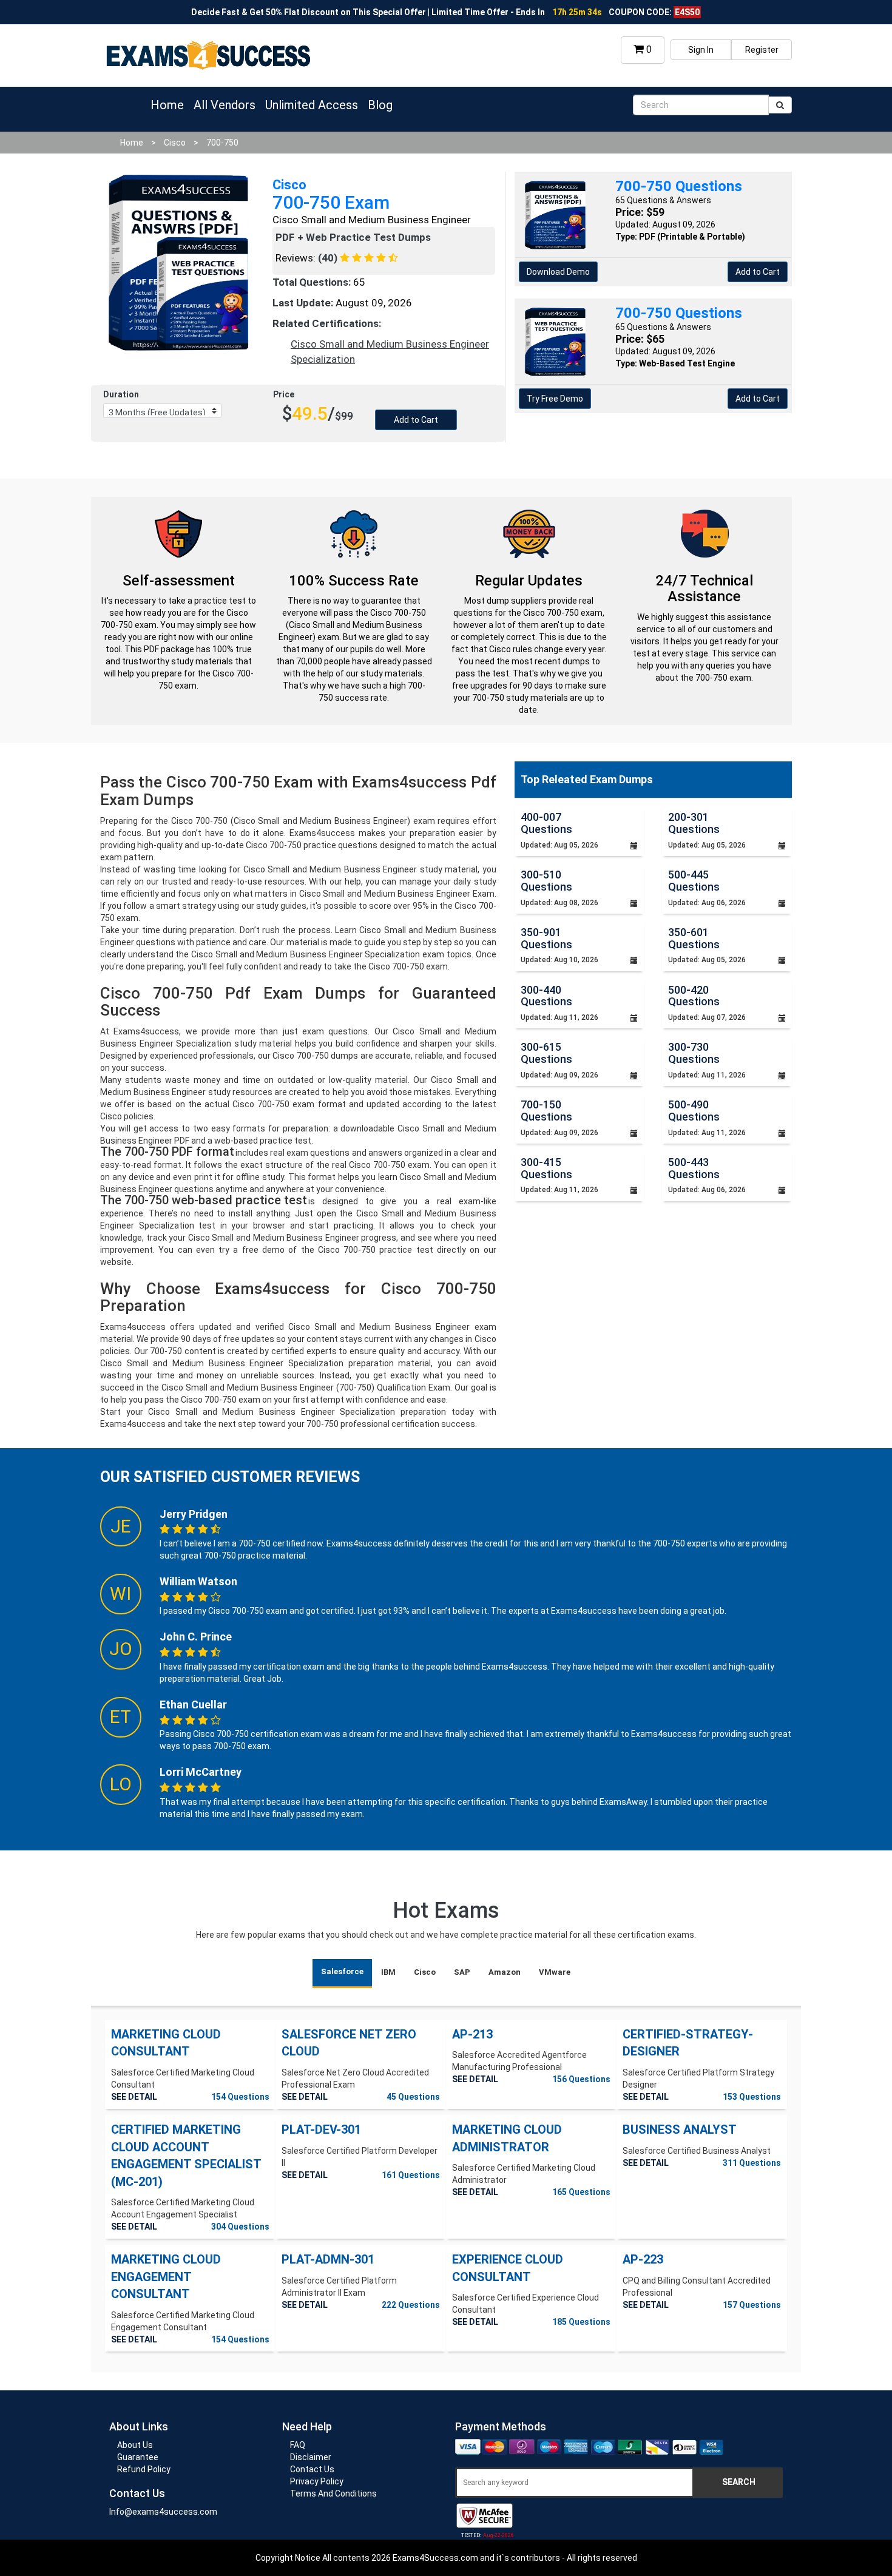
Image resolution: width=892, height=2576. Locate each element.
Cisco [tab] (425, 1972)
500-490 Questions (694, 1111)
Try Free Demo (555, 399)
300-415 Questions (546, 1168)
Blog (380, 105)
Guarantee (138, 2457)
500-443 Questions (694, 1168)
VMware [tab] (555, 1972)
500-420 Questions (694, 996)
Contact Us (312, 2469)
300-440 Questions (546, 996)
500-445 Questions (694, 881)
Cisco (175, 143)
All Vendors (225, 105)
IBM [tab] (388, 1972)
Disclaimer (311, 2457)
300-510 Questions (546, 881)
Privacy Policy (317, 2481)
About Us (135, 2445)
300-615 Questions (546, 1053)
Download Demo (558, 272)
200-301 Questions (694, 823)
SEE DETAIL (134, 2097)
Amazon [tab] (505, 1972)
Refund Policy (144, 2469)
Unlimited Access (312, 105)
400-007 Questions (546, 823)
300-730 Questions (694, 1053)
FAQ (298, 2445)
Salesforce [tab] (342, 1971)
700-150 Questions (546, 1111)
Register (762, 50)
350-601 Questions (694, 938)
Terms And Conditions (333, 2493)
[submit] (780, 105)
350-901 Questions (546, 938)
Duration (121, 394)
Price (284, 394)
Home (167, 105)
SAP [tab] (462, 1972)
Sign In (701, 50)
